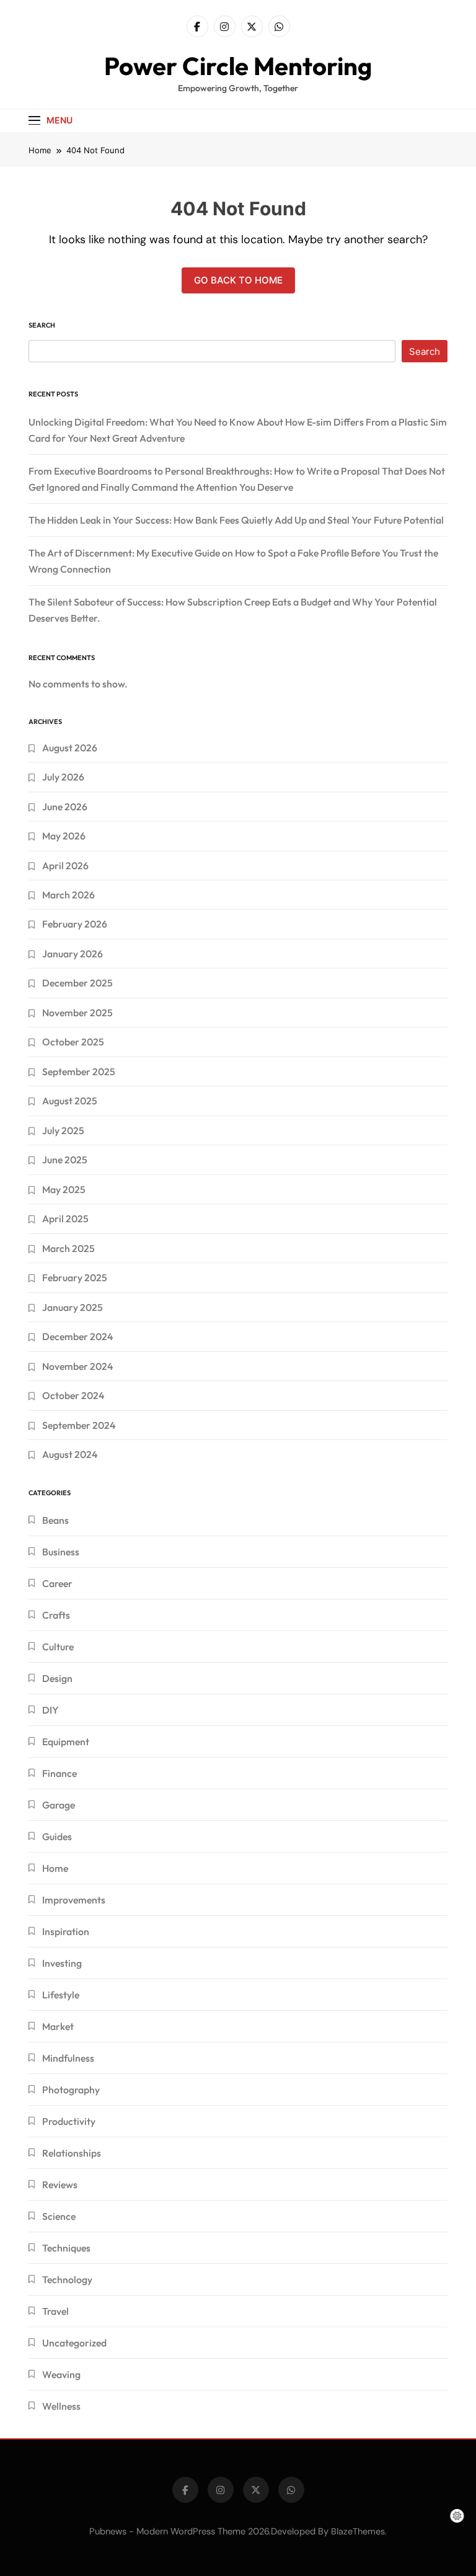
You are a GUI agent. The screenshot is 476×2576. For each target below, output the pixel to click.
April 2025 (65, 1219)
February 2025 (75, 1277)
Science (59, 2216)
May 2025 (64, 1189)
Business (61, 1552)
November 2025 (77, 1013)
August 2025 (70, 1101)
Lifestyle (61, 1995)
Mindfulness (68, 2058)
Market (58, 2026)
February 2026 (75, 924)
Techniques (66, 2248)
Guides (57, 1836)
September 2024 (79, 1425)
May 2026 (64, 836)
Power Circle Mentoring (238, 66)
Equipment (66, 1742)
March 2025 (68, 1248)
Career (57, 1583)
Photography (71, 2090)
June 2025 (65, 1160)
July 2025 (63, 1130)
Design (57, 1678)
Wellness (61, 2406)
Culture (58, 1647)
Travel (55, 2311)
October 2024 (73, 1395)
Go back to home (238, 280)
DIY (51, 1710)
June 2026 (65, 807)
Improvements (74, 1900)
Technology (67, 2279)
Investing (62, 1963)
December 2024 (77, 1336)
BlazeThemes (358, 2531)
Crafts (56, 1615)
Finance (59, 1773)
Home (55, 1868)
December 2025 (77, 983)
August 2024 (70, 1454)
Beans (55, 1520)
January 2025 (73, 1307)
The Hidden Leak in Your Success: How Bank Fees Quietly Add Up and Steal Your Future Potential (236, 520)
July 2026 (63, 777)
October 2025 (73, 1042)
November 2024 (77, 1366)
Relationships (72, 2153)
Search (42, 325)
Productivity (69, 2121)
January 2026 (73, 954)
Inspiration (66, 1931)
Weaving (61, 2374)
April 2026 (65, 865)
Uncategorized (74, 2343)
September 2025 (79, 1071)
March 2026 (68, 895)
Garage (59, 1805)
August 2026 (70, 748)
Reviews (60, 2185)
